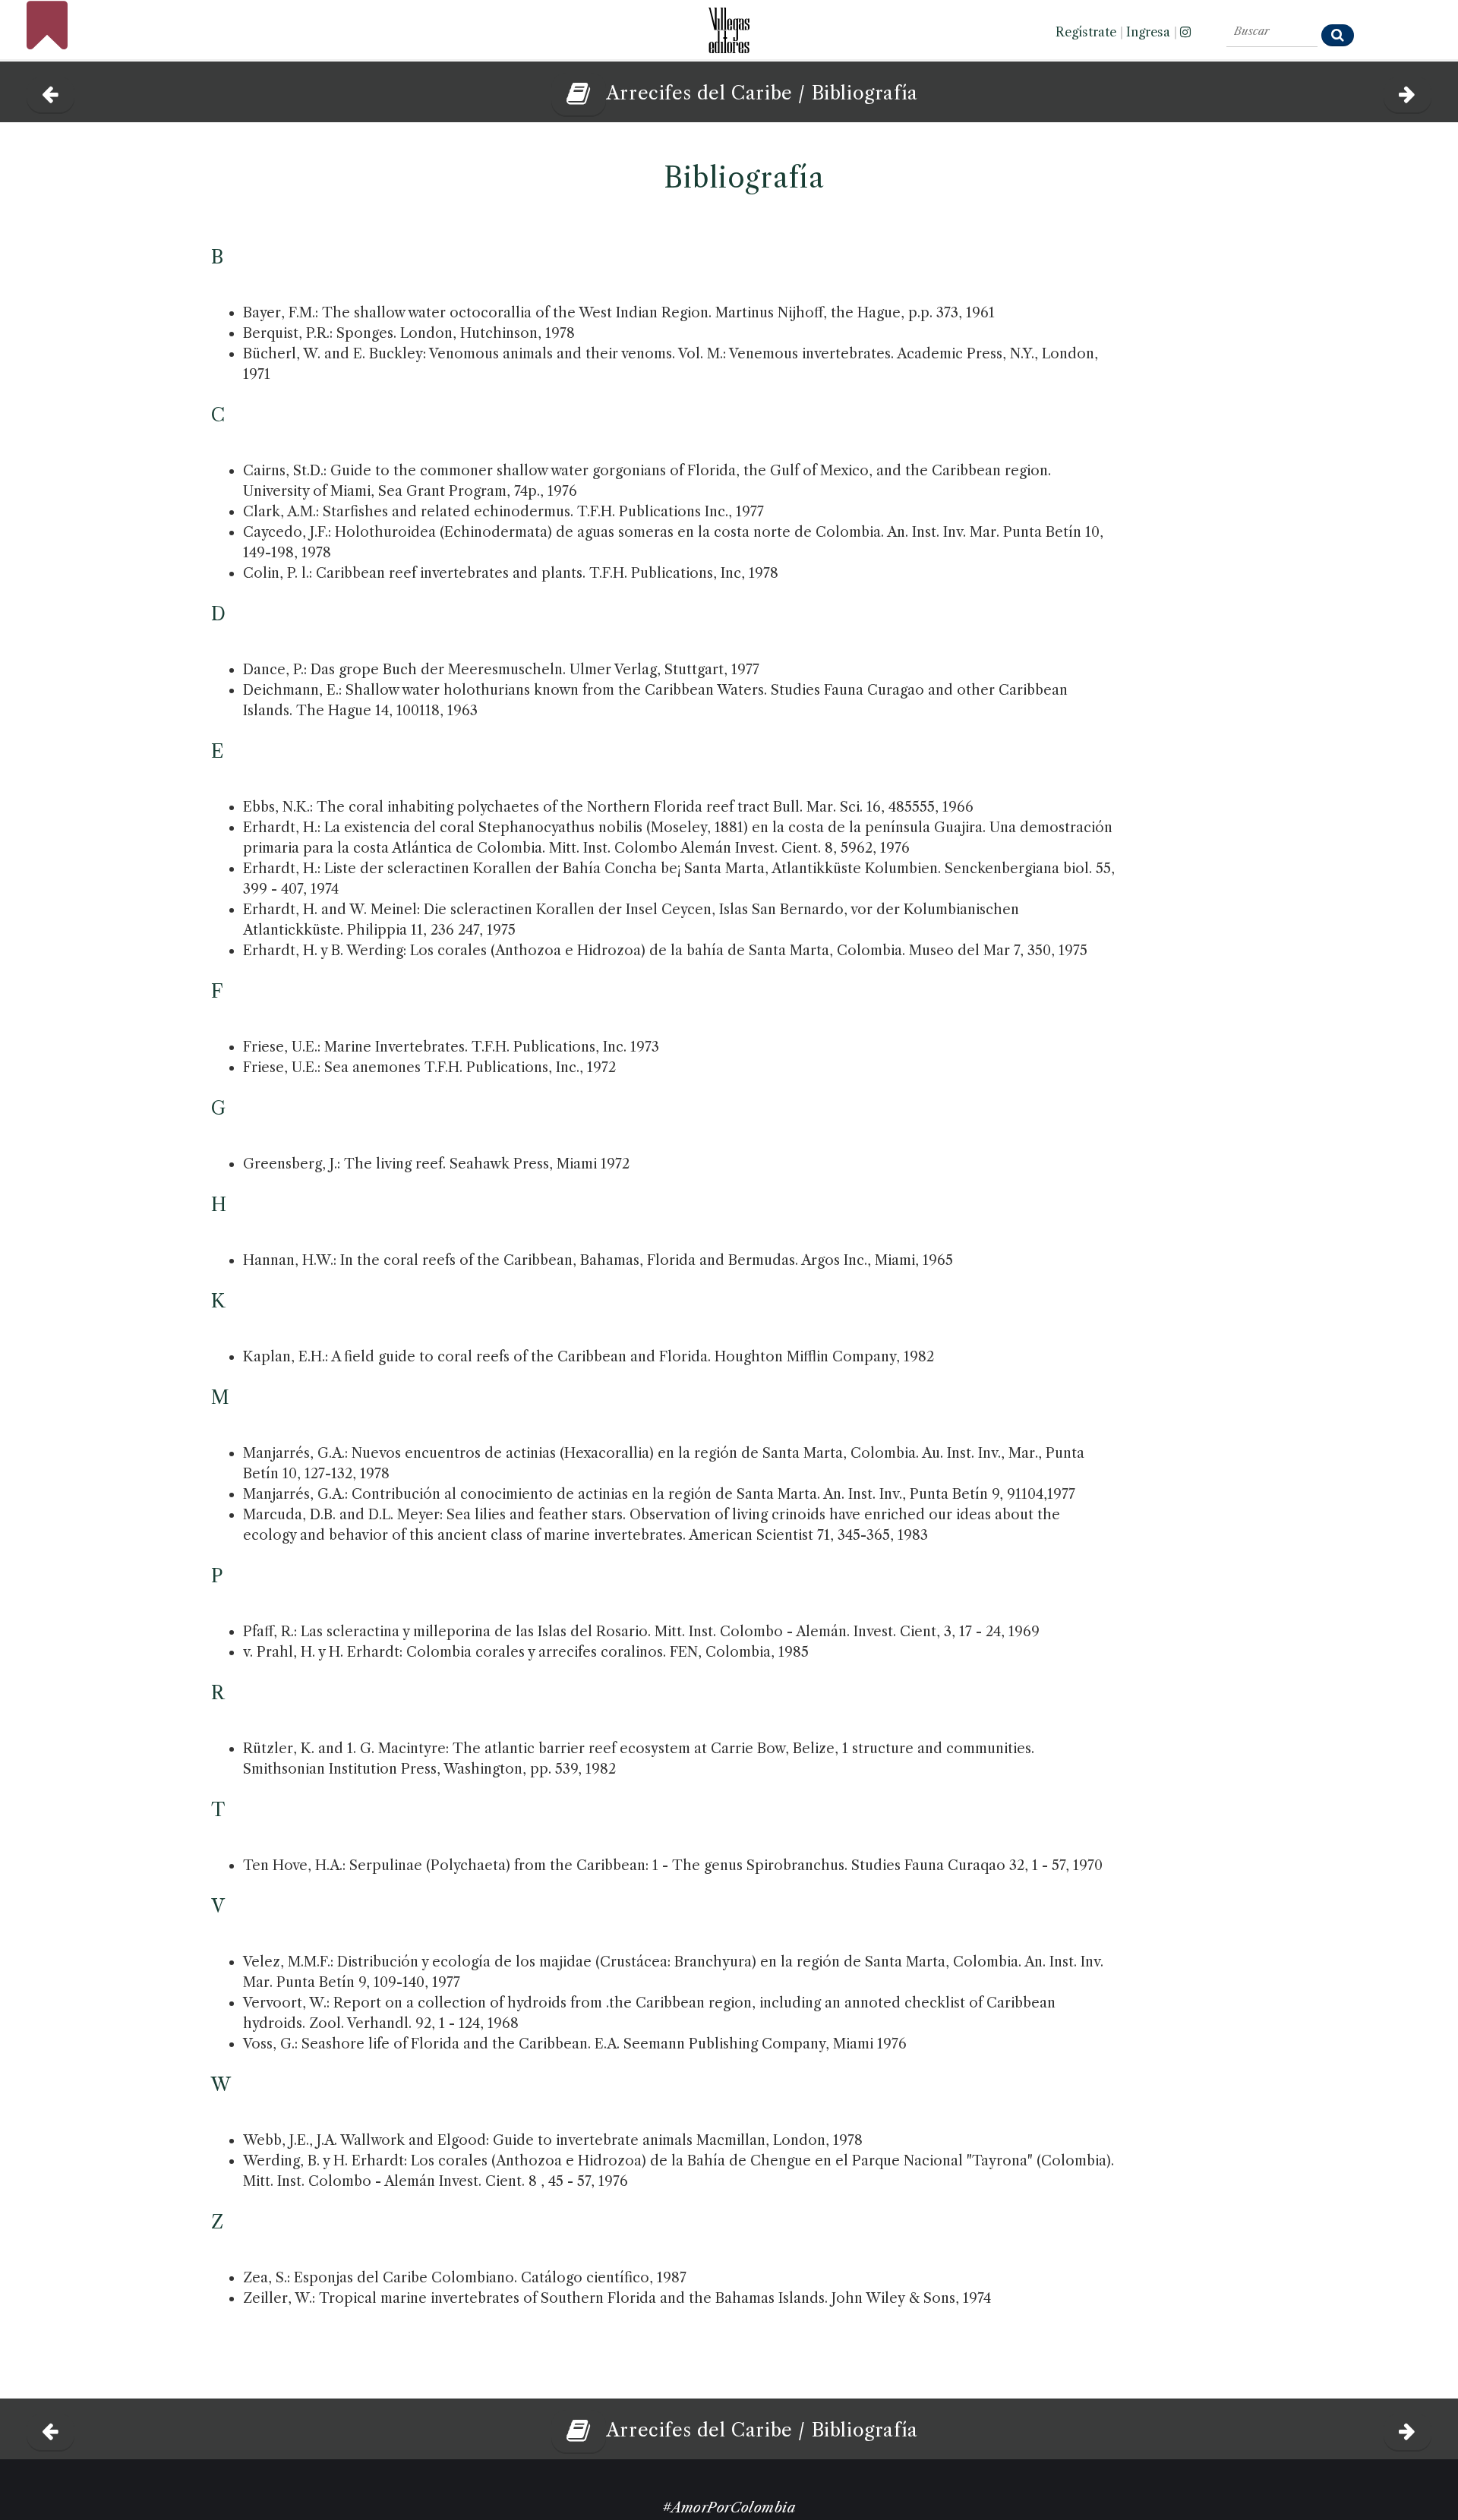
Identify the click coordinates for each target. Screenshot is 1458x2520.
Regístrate (1086, 32)
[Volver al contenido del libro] (573, 93)
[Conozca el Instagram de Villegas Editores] (1185, 32)
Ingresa (1148, 32)
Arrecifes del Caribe (702, 93)
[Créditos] (1408, 90)
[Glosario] (50, 90)
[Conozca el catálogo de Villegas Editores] (729, 26)
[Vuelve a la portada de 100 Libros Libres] (47, 42)
